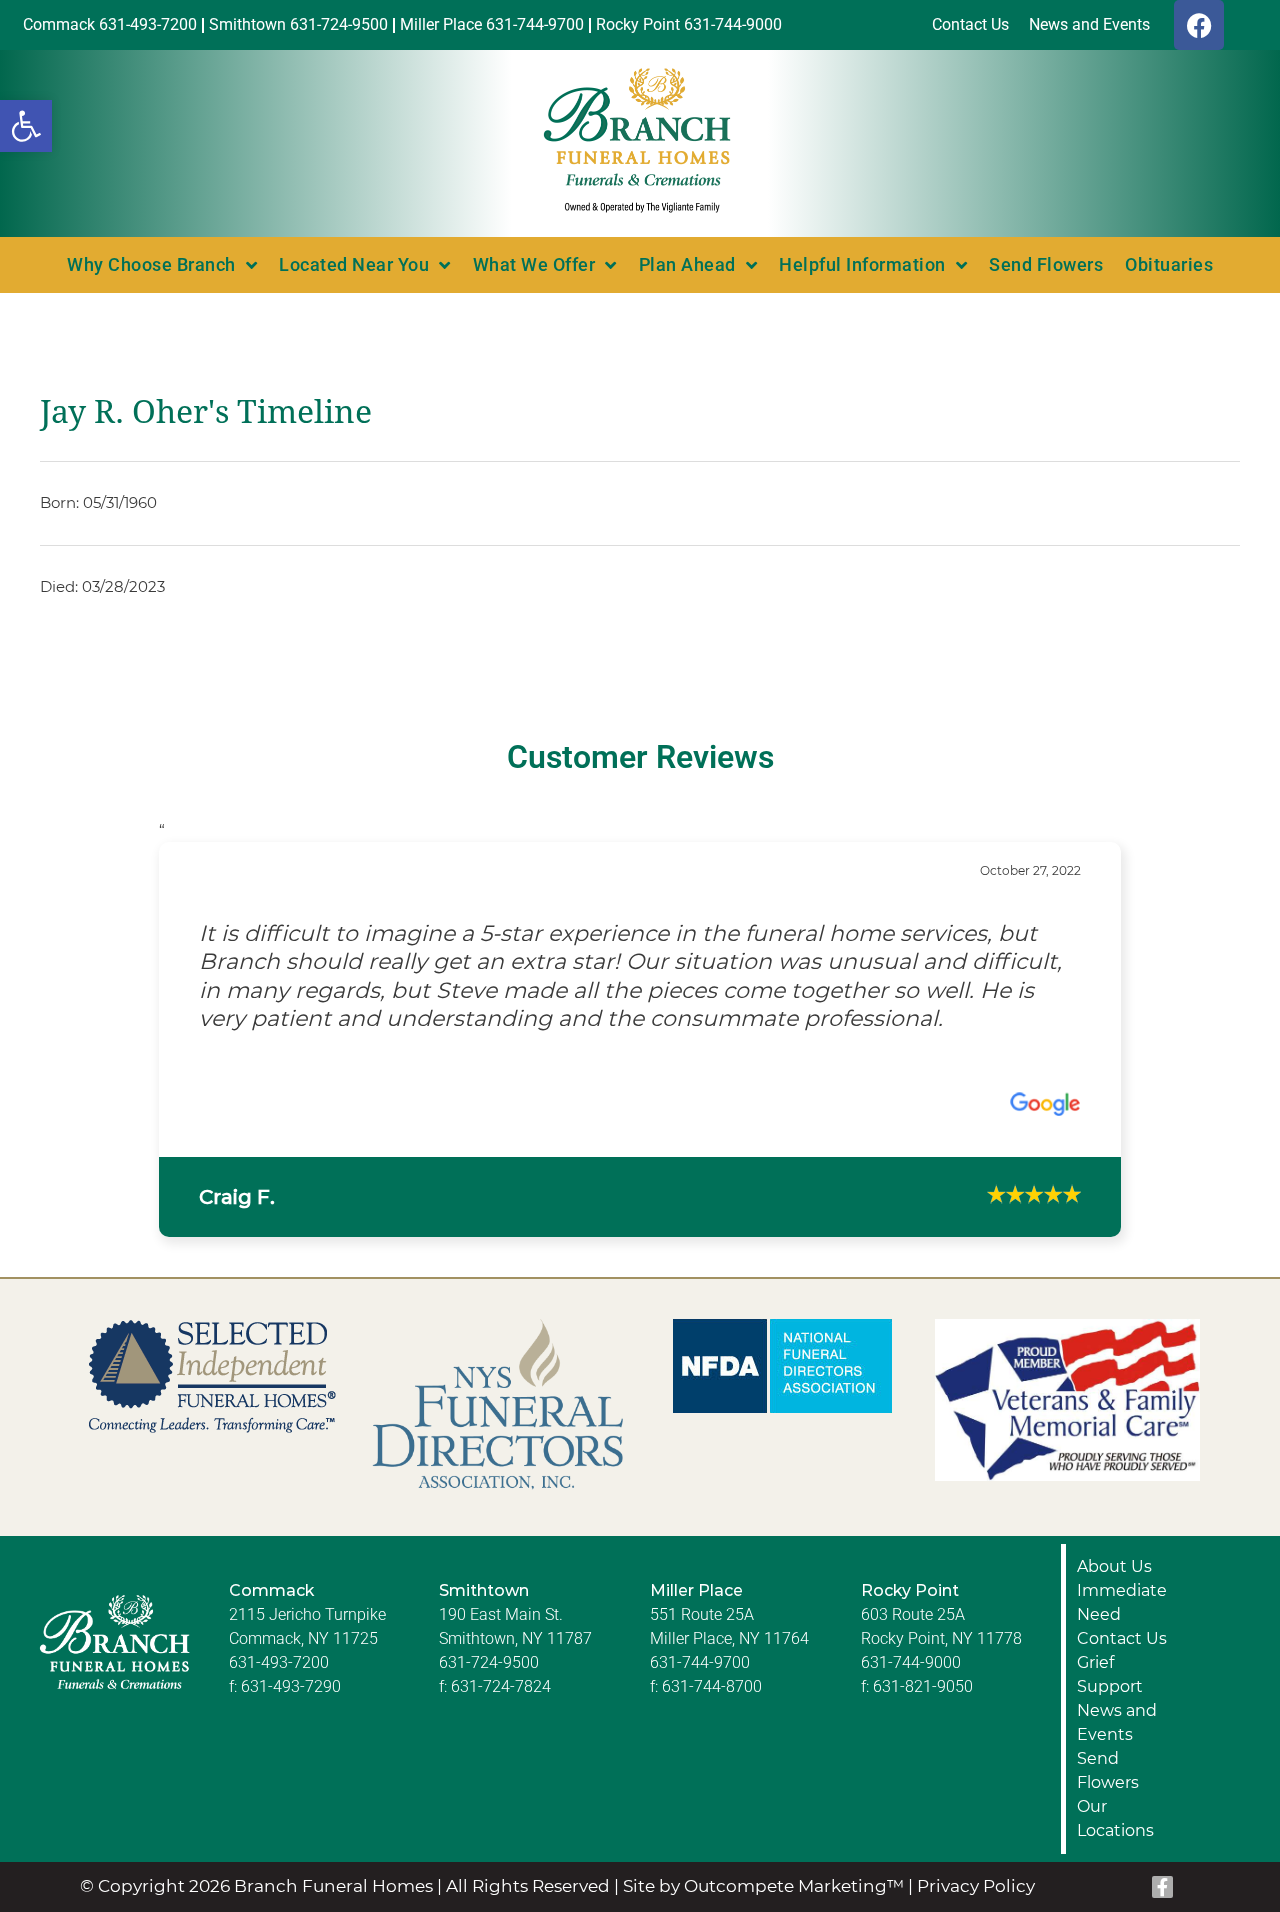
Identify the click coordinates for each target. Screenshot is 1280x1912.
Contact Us (1122, 1609)
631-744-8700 (712, 1657)
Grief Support (1110, 1645)
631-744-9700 (700, 1633)
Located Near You (354, 264)
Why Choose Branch (151, 264)
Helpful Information (862, 264)
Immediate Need (1122, 1573)
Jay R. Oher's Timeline (206, 412)
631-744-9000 (911, 1633)
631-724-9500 (489, 1633)
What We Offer (534, 264)
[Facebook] (1199, 25)
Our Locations (1115, 1789)
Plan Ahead (687, 264)
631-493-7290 (291, 1657)
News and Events (1117, 1693)
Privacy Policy (976, 1857)
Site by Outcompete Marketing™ (763, 1857)
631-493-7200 (279, 1633)
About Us (1114, 1537)
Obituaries (1169, 264)
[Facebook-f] (1163, 1858)
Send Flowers (1046, 264)
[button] (26, 126)
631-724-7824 (501, 1657)
